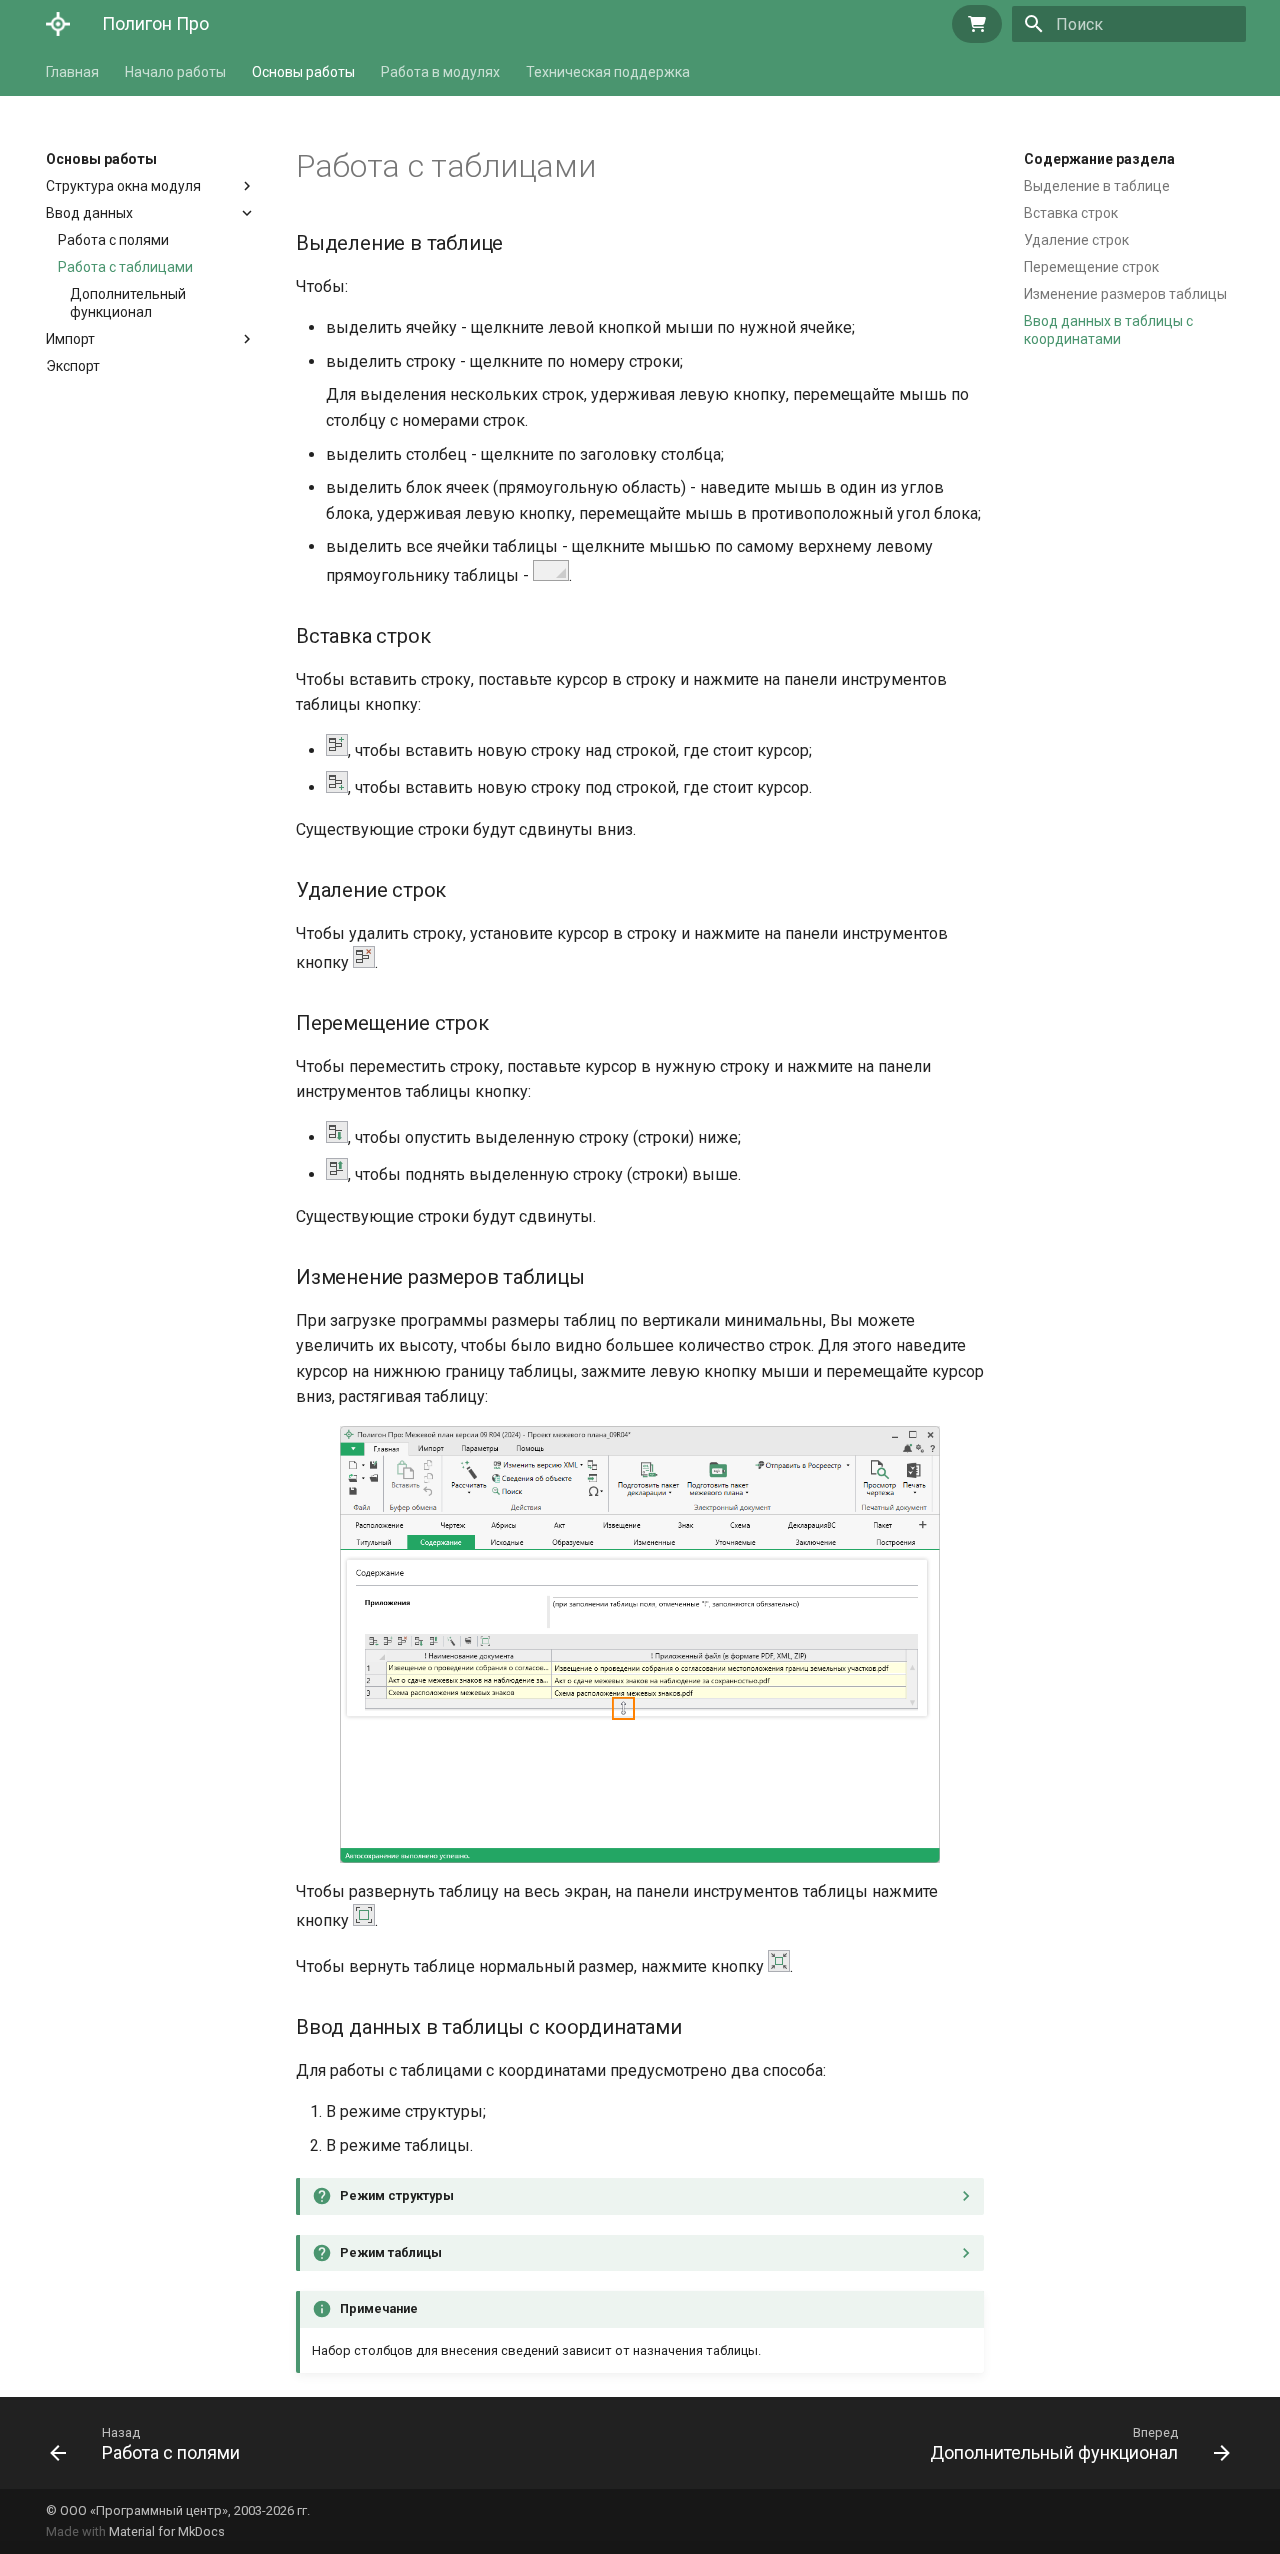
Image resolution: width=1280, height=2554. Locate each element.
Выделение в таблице (1097, 186)
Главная (72, 72)
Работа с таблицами (125, 267)
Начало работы (175, 72)
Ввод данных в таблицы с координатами (1108, 330)
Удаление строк (1076, 240)
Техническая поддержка (608, 72)
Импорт (70, 339)
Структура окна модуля (123, 186)
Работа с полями (113, 240)
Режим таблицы (391, 2252)
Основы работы (303, 72)
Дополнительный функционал (128, 303)
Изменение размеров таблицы (1125, 294)
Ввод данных (89, 213)
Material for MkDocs (167, 2531)
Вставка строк (1071, 213)
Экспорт (73, 366)
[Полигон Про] (58, 24)
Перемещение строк (1091, 267)
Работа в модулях (440, 72)
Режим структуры (397, 2195)
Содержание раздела (1099, 159)
